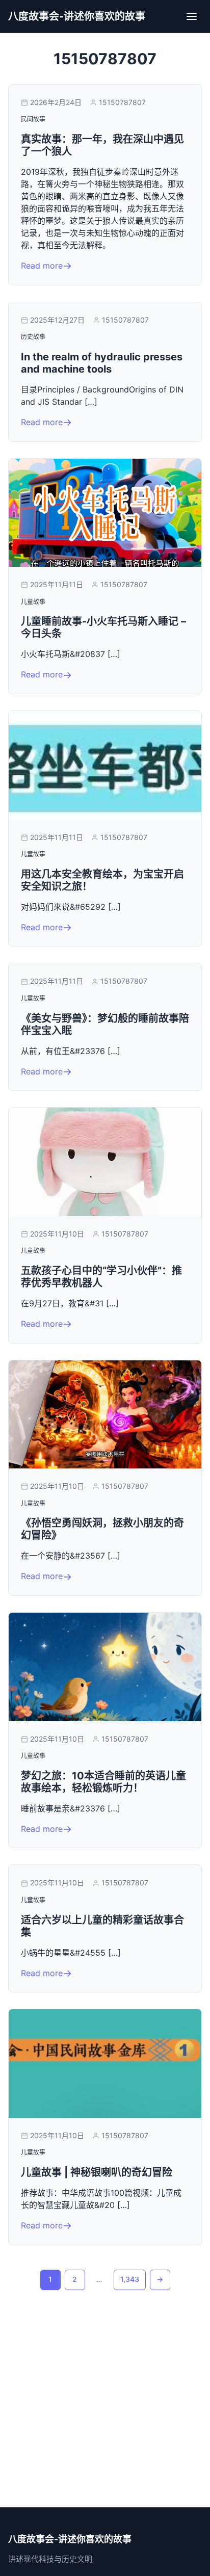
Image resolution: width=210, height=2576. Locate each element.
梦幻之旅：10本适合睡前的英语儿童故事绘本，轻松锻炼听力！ (103, 1782)
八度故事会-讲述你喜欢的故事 (77, 16)
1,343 (130, 2279)
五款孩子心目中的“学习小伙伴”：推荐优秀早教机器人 (101, 1277)
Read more (42, 266)
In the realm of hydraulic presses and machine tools (102, 363)
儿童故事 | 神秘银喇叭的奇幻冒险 (97, 2172)
